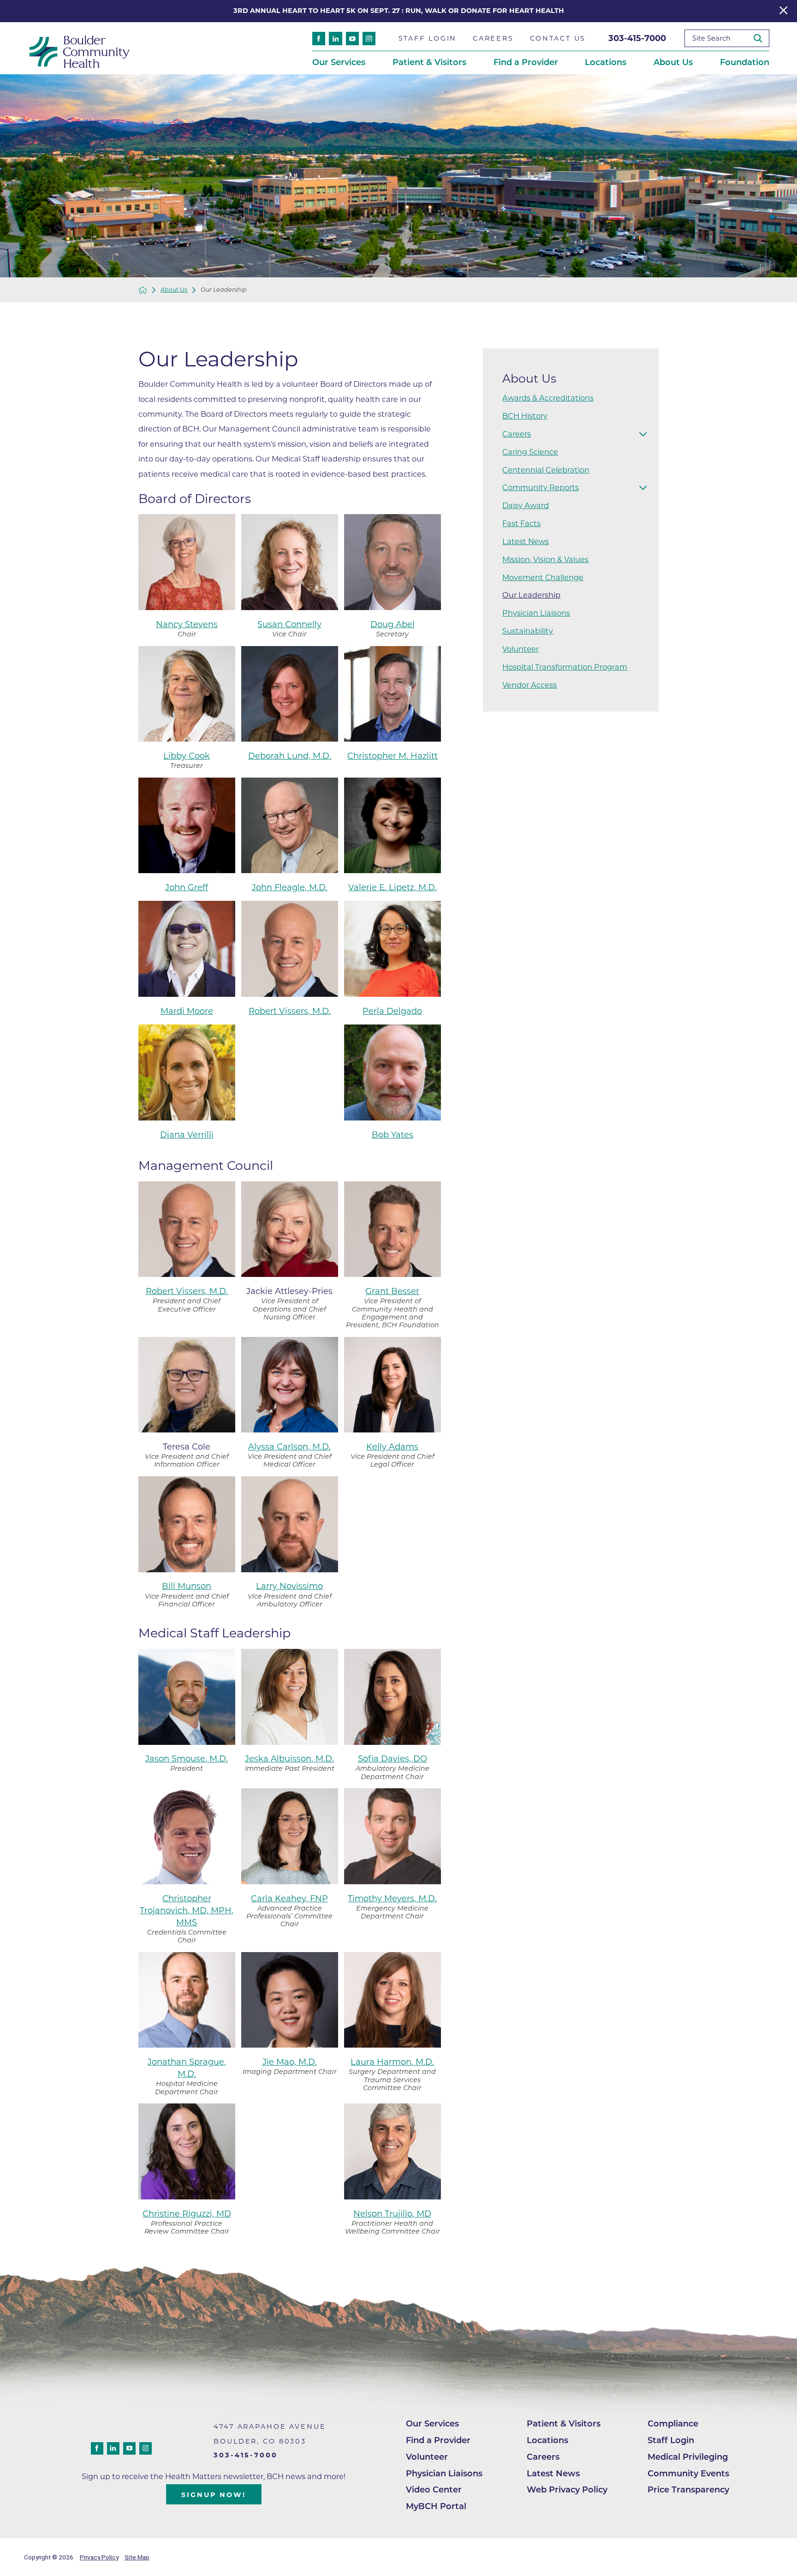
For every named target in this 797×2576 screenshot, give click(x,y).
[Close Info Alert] (783, 11)
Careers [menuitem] (493, 38)
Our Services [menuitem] (339, 62)
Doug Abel (393, 624)
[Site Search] (761, 39)
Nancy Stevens (187, 624)
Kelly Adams (392, 1447)
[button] (643, 434)
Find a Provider (438, 2440)
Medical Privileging (688, 2457)
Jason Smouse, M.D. (187, 1759)
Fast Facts (521, 523)
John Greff (187, 887)
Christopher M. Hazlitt (393, 756)
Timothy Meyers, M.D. (392, 1899)
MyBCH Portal (436, 2506)
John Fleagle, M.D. (290, 887)
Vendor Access (529, 685)
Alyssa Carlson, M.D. (289, 1447)
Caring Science (530, 452)
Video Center (434, 2490)
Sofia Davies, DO (393, 1759)
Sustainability (528, 631)
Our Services (432, 2424)
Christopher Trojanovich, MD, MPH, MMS (187, 1911)
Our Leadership (531, 595)
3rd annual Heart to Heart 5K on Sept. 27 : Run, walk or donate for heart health (399, 11)
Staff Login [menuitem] (428, 38)
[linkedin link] (335, 38)
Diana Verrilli (187, 1135)
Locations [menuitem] (606, 62)
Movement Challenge (543, 577)
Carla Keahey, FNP (289, 1899)
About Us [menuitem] (673, 62)
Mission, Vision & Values (545, 559)
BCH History (525, 416)
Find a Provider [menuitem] (526, 62)
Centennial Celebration (546, 470)
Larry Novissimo (289, 1586)
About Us (174, 290)
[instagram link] (369, 38)
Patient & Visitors (564, 2424)
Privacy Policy (99, 2557)
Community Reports (541, 487)
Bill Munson (187, 1586)
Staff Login (671, 2440)
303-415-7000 (637, 38)
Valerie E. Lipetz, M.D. (393, 887)
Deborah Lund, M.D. (290, 756)
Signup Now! (214, 2495)
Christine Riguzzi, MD (187, 2214)
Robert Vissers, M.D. (290, 1011)
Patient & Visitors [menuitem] (429, 62)
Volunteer (520, 649)
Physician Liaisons (536, 613)
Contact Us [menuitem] (558, 38)
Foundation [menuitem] (745, 62)
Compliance (673, 2424)
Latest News (526, 541)
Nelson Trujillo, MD (392, 2214)
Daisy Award (526, 505)
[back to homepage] (143, 290)
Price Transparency (688, 2490)
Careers (517, 434)
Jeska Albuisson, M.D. (289, 1759)
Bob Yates (393, 1135)
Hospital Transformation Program (565, 667)
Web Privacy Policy (567, 2490)
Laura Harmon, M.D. (392, 2062)
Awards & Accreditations (548, 398)
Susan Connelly (289, 624)
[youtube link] (352, 38)
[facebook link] (319, 38)
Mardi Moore (187, 1011)
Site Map (137, 2557)
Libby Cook (187, 756)
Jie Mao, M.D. (290, 2062)
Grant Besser (392, 1291)
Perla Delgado (392, 1011)
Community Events (688, 2474)
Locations (547, 2440)
